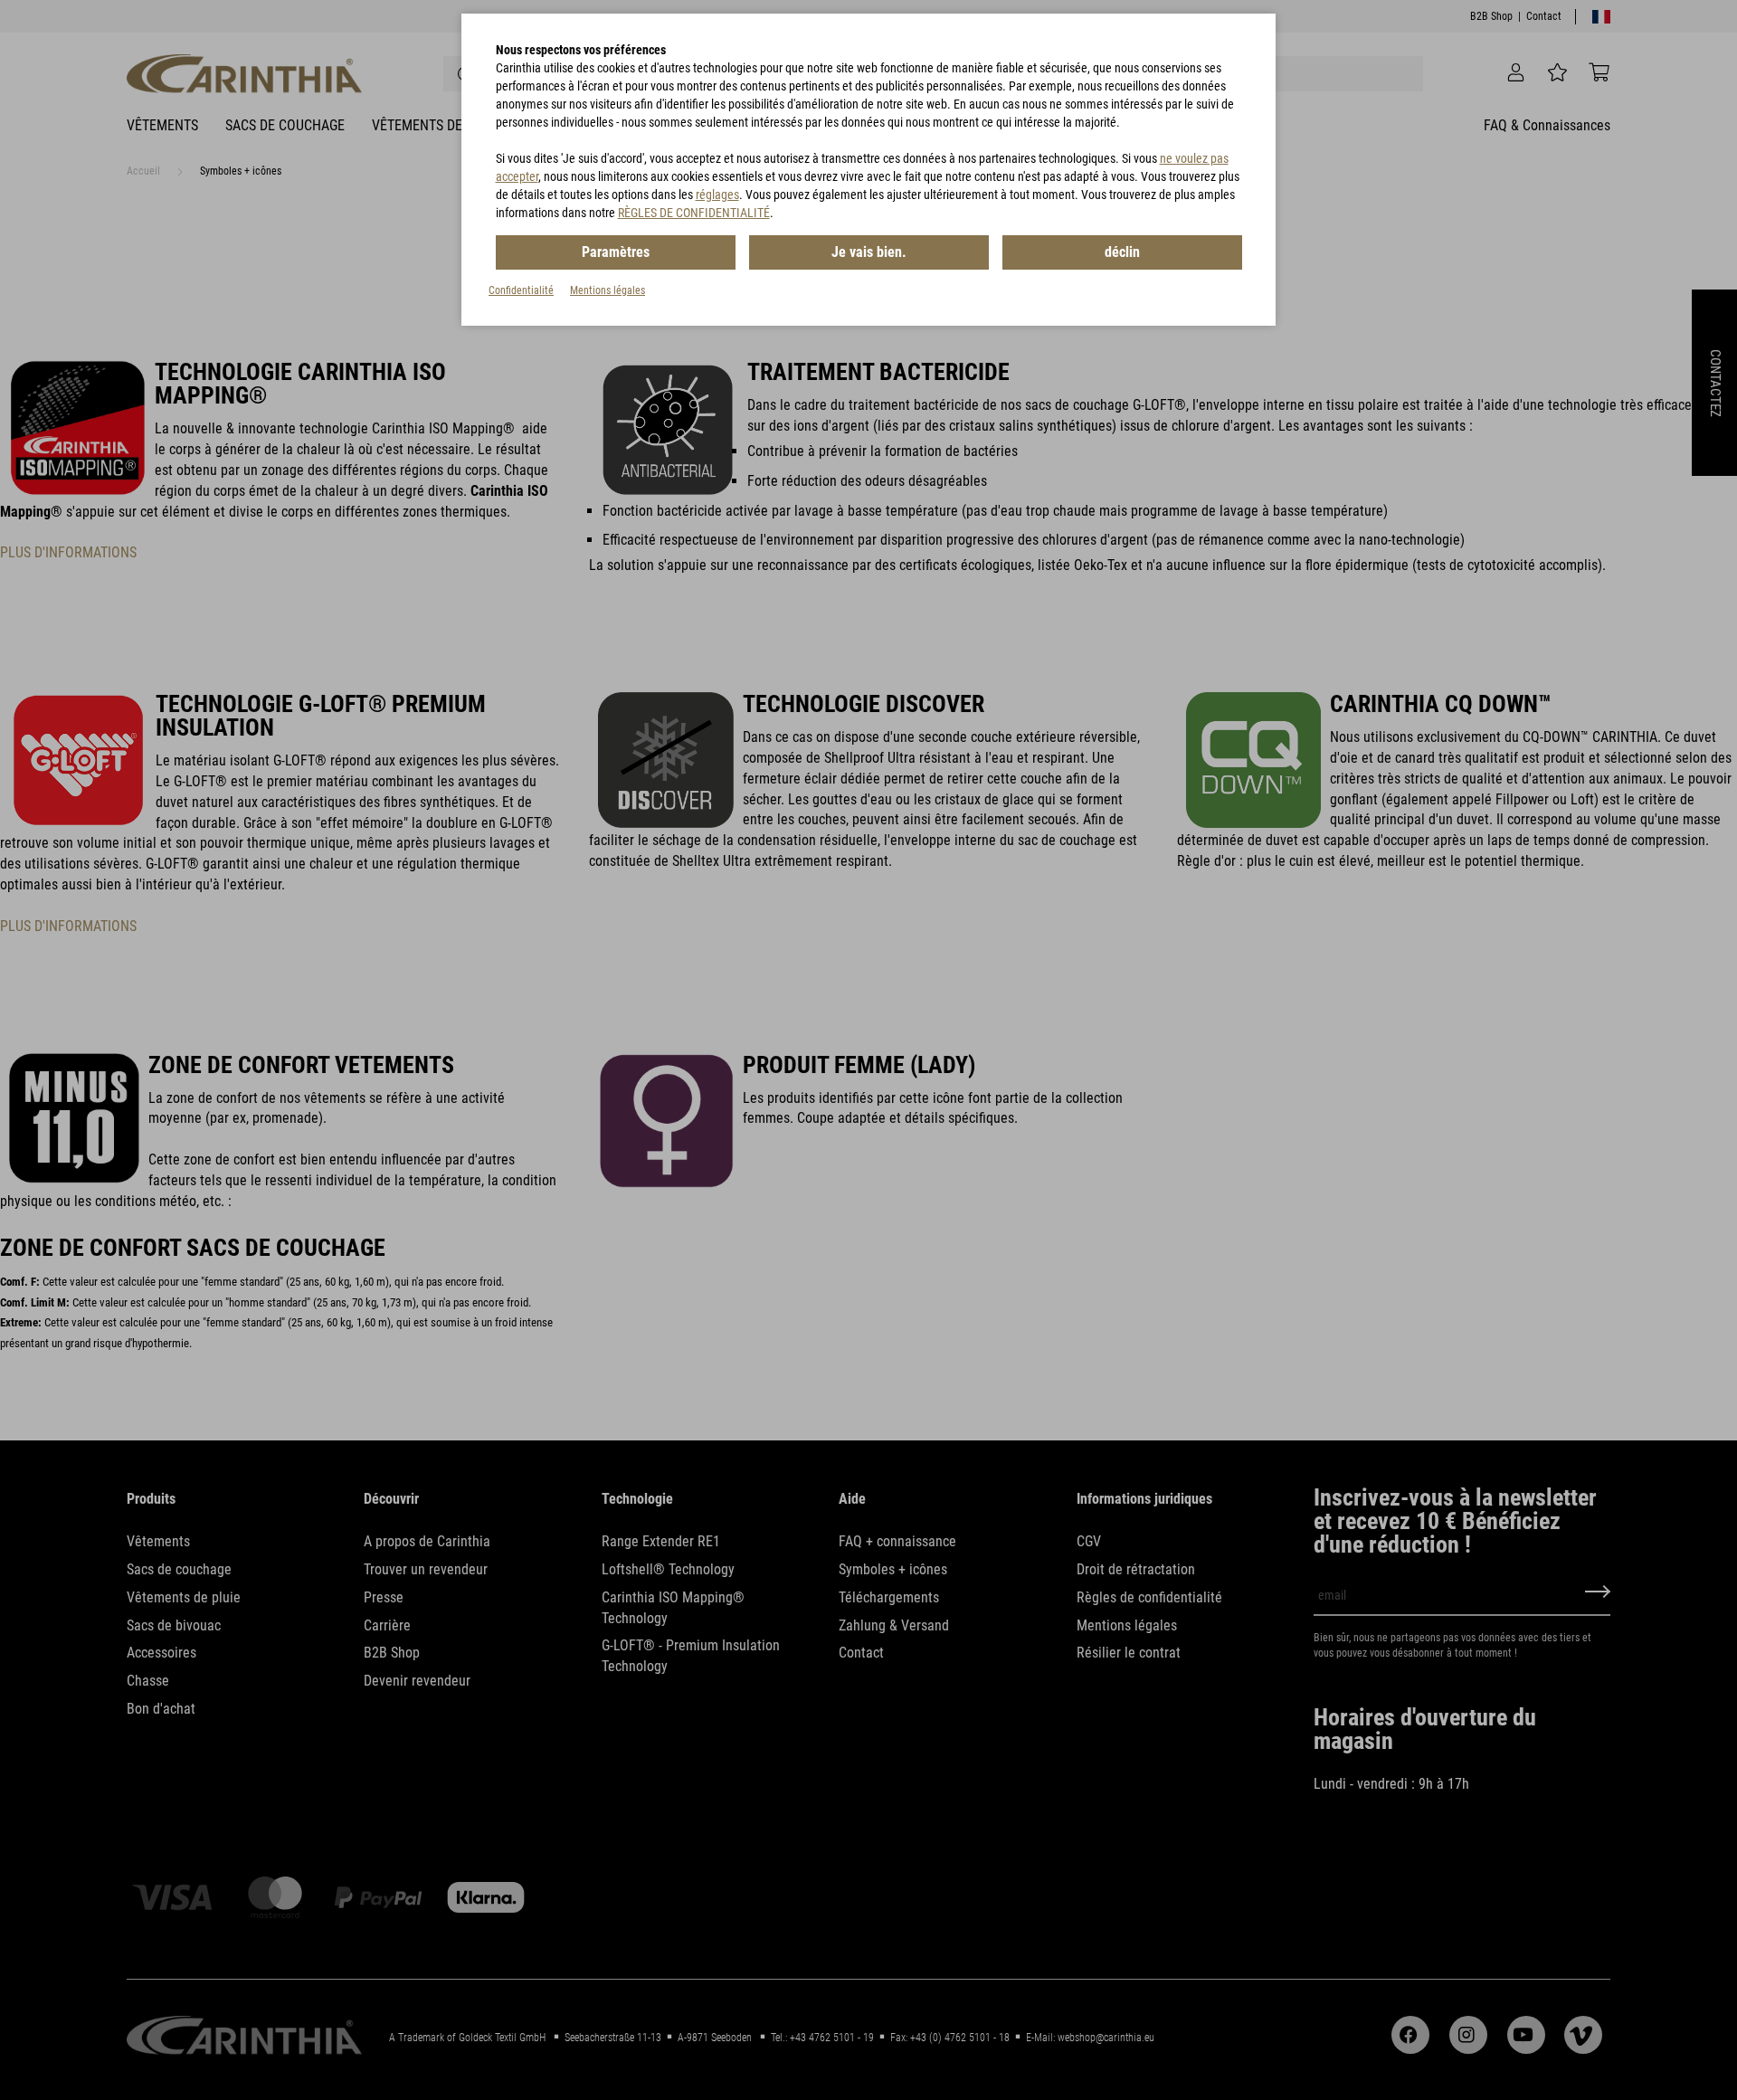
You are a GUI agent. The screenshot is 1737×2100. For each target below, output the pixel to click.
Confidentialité (521, 290)
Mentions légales (607, 290)
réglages (717, 195)
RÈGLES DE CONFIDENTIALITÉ (694, 213)
